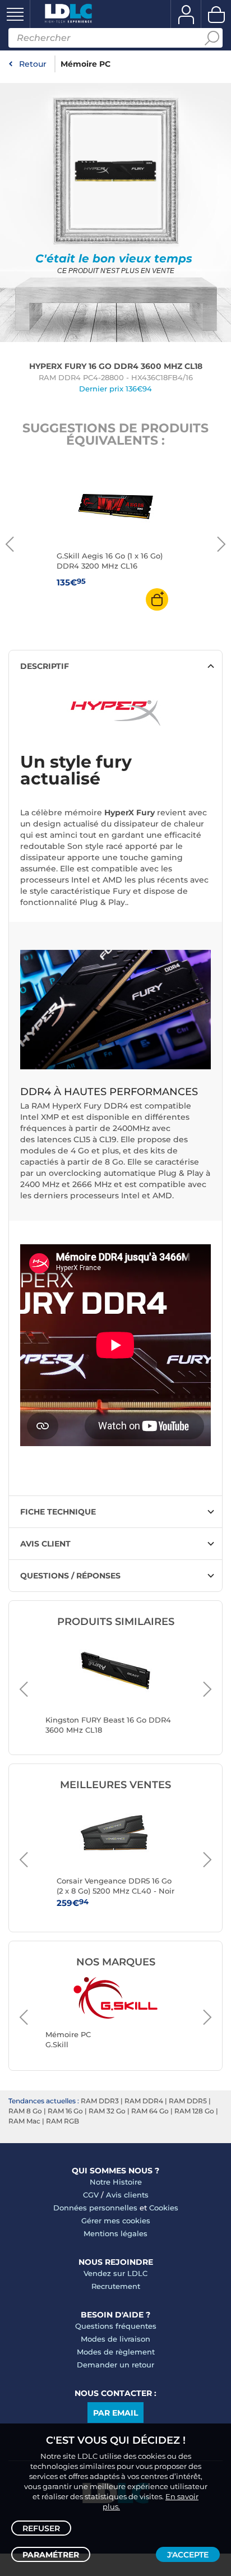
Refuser (41, 2528)
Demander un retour (115, 2365)
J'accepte (188, 2555)
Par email (115, 2413)
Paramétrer (51, 2555)
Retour (33, 64)
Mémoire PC (86, 64)
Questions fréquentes (116, 2326)
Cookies (164, 2208)
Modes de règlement (116, 2352)
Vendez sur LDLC (115, 2273)
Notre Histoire (116, 2182)
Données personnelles (95, 2208)
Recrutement (116, 2286)
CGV (91, 2195)
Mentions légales (115, 2233)
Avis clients (127, 2195)
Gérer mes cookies (116, 2220)
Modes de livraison (115, 2339)
